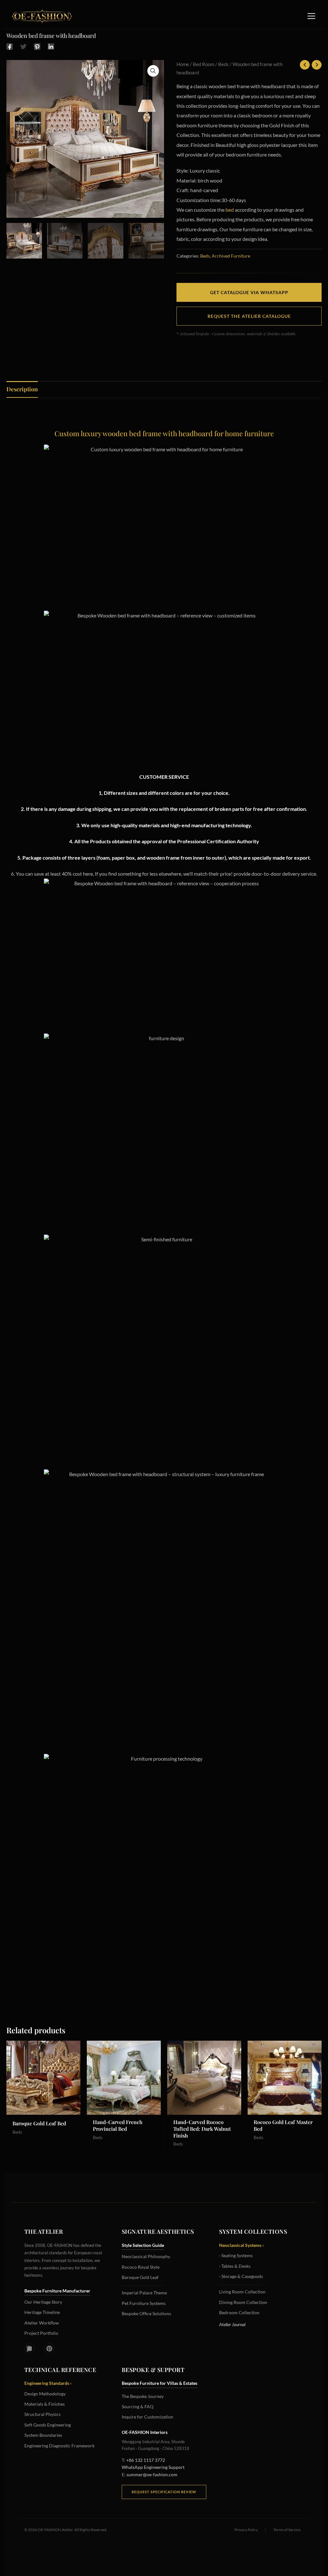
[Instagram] (29, 2349)
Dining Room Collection (243, 2302)
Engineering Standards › (48, 2383)
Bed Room (204, 64)
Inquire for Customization (148, 2417)
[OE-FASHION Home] (41, 16)
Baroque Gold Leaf (140, 2277)
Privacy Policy (246, 2530)
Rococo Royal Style (141, 2267)
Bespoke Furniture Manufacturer (57, 2291)
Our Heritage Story (43, 2302)
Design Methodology (45, 2394)
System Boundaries (43, 2435)
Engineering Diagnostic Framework (59, 2446)
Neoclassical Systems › (242, 2245)
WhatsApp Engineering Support (153, 2467)
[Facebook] (10, 46)
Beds (223, 64)
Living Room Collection (242, 2292)
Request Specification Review (164, 2492)
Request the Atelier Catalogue (249, 316)
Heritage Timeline (42, 2312)
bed (230, 210)
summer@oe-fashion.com (152, 2474)
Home (183, 64)
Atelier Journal (232, 2324)
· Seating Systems (236, 2255)
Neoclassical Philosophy (146, 2256)
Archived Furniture (231, 256)
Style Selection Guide (143, 2245)
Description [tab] (22, 389)
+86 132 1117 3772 (146, 2460)
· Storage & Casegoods (241, 2276)
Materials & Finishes (45, 2404)
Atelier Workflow (42, 2323)
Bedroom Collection (239, 2312)
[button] (153, 71)
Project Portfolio (41, 2333)
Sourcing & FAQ (138, 2406)
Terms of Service (287, 2530)
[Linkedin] (51, 46)
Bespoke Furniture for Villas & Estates (160, 2383)
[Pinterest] (37, 46)
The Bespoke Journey (143, 2396)
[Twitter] (23, 46)
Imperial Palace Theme (144, 2293)
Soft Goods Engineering (48, 2425)
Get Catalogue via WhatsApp (249, 292)
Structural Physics (42, 2414)
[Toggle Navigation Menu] (311, 16)
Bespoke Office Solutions (146, 2313)
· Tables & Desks (235, 2266)
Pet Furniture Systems (144, 2303)
